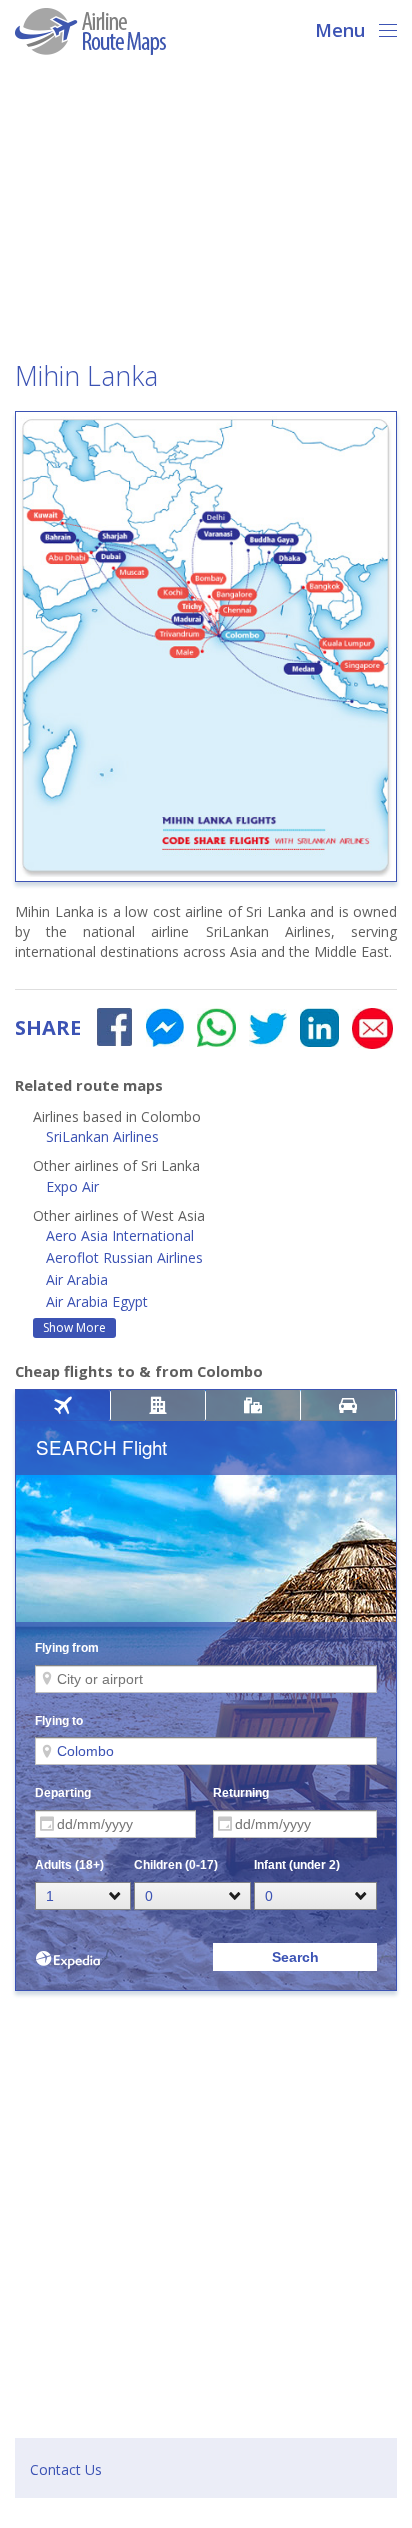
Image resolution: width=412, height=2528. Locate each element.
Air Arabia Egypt (97, 1301)
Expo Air (72, 1186)
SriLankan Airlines (102, 1136)
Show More (74, 1327)
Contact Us (66, 2469)
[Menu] (382, 28)
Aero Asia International (120, 1235)
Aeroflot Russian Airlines (124, 1257)
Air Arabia (77, 1279)
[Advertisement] (206, 214)
